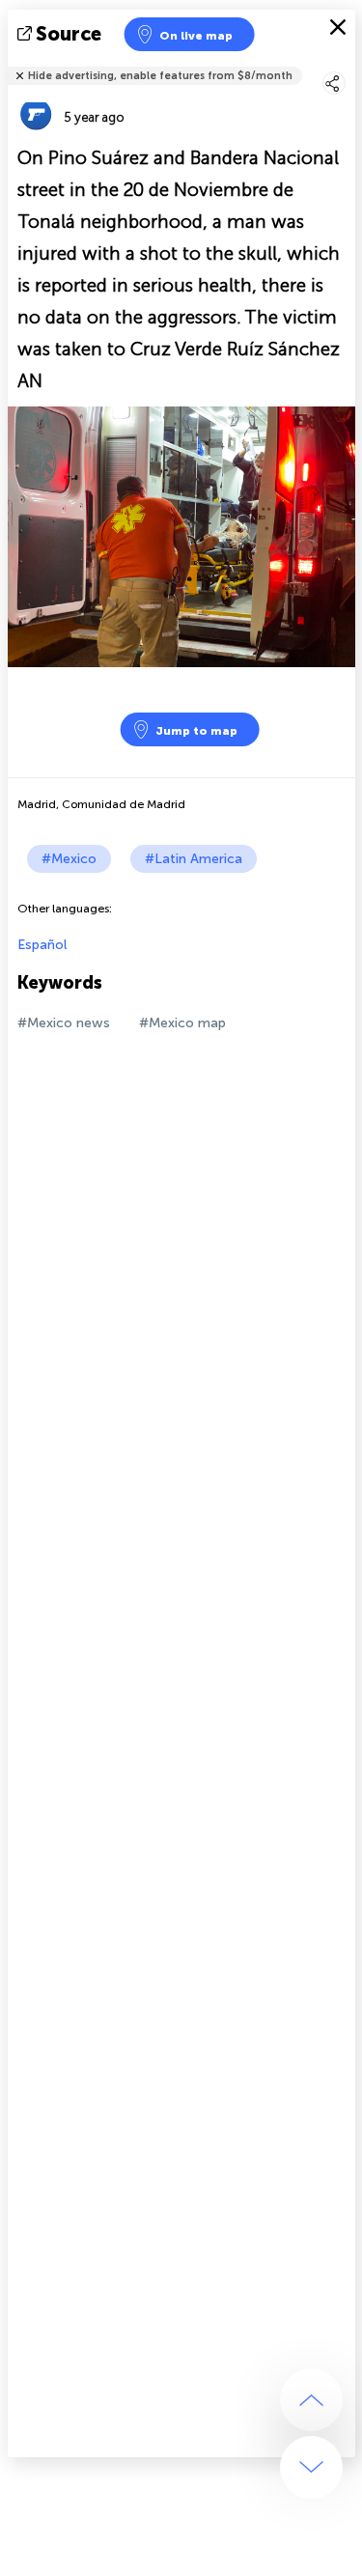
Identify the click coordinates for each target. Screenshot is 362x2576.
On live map (196, 36)
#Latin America (194, 859)
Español (42, 945)
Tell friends (347, 63)
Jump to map (196, 731)
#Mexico (69, 859)
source (69, 34)
